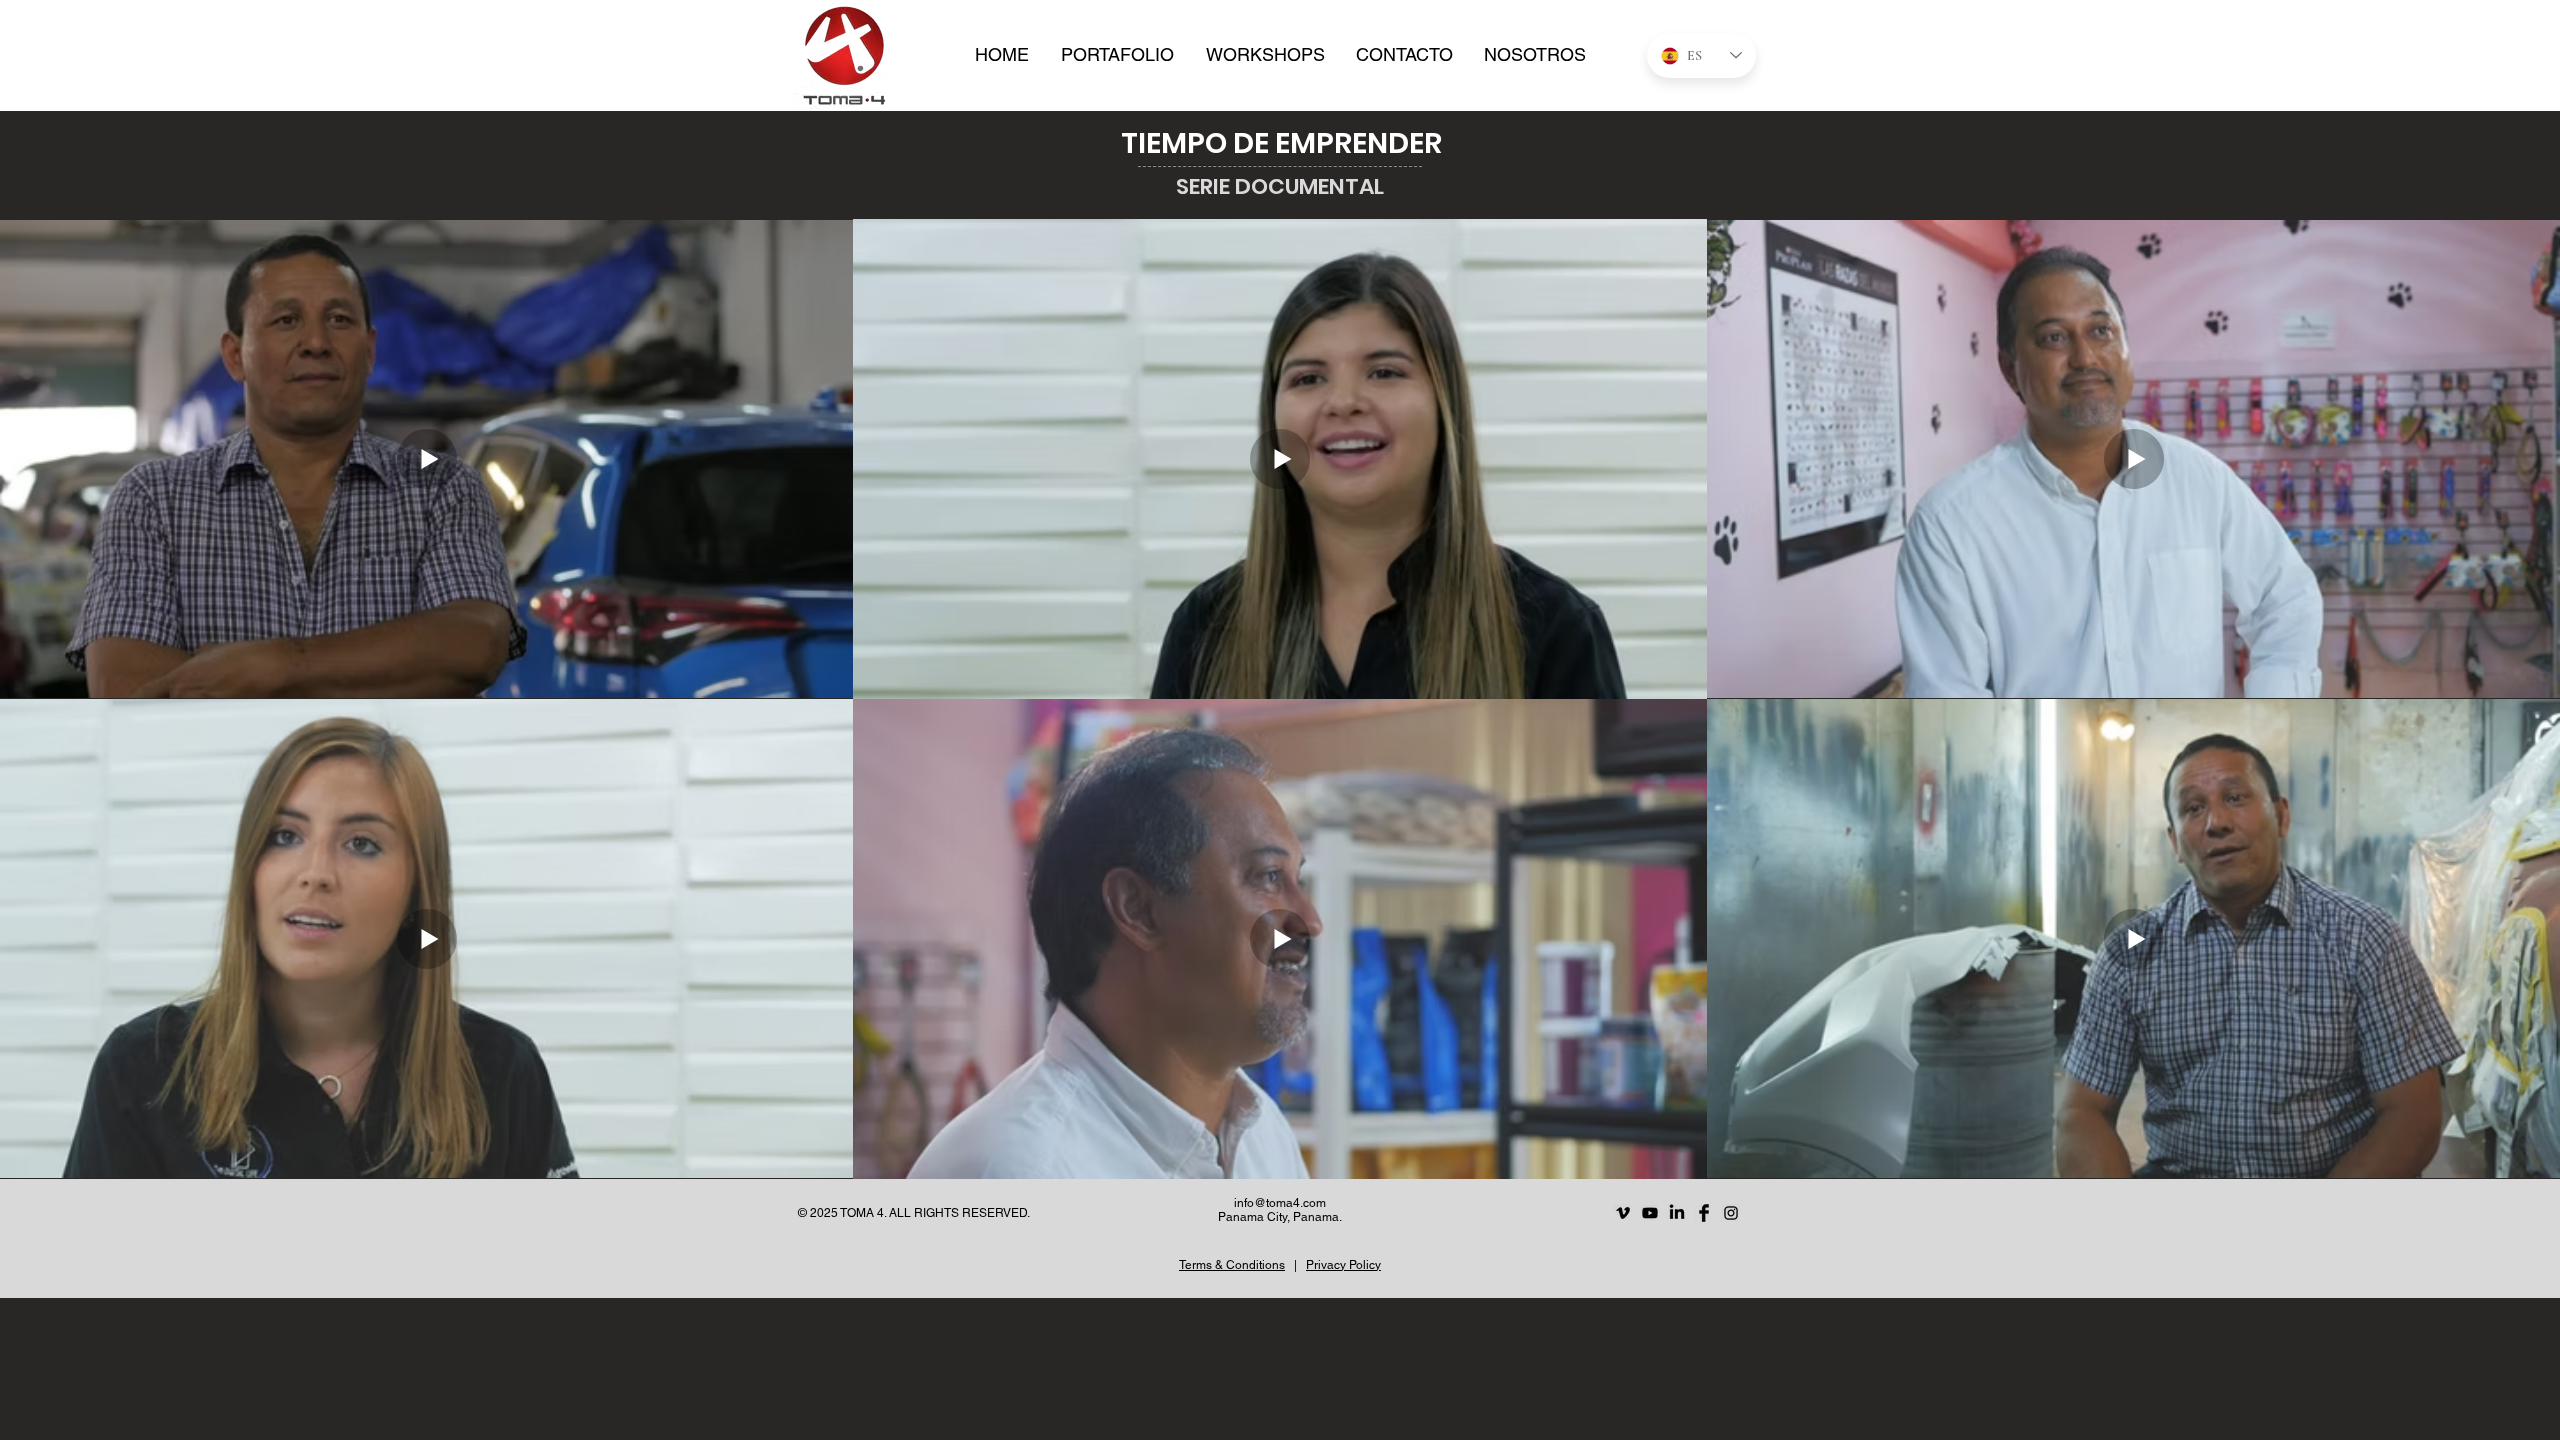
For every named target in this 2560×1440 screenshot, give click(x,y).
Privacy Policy (1343, 1265)
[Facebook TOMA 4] (1704, 1213)
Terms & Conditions (1232, 1265)
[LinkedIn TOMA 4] (1677, 1213)
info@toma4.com (1280, 1203)
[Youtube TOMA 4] (1650, 1213)
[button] (1117, 55)
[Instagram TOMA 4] (1731, 1213)
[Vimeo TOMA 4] (1623, 1213)
